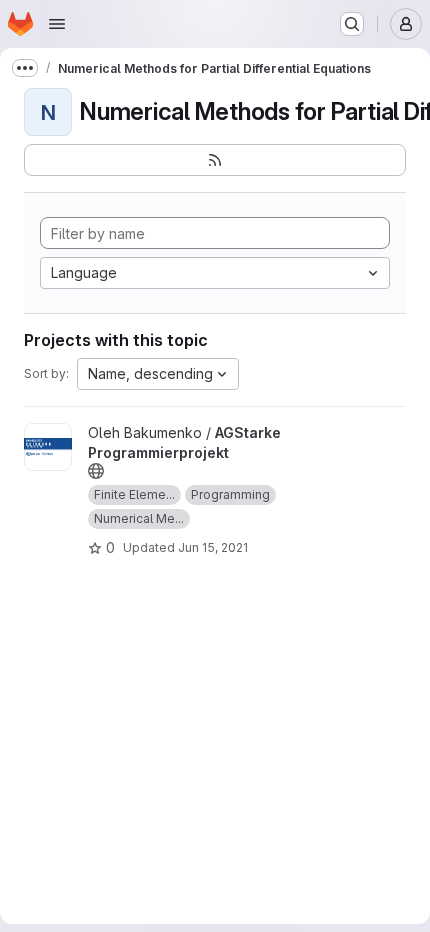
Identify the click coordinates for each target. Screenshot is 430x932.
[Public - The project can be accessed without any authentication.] (96, 471)
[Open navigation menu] (57, 24)
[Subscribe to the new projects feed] (215, 160)
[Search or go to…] (352, 24)
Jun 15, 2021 (213, 547)
